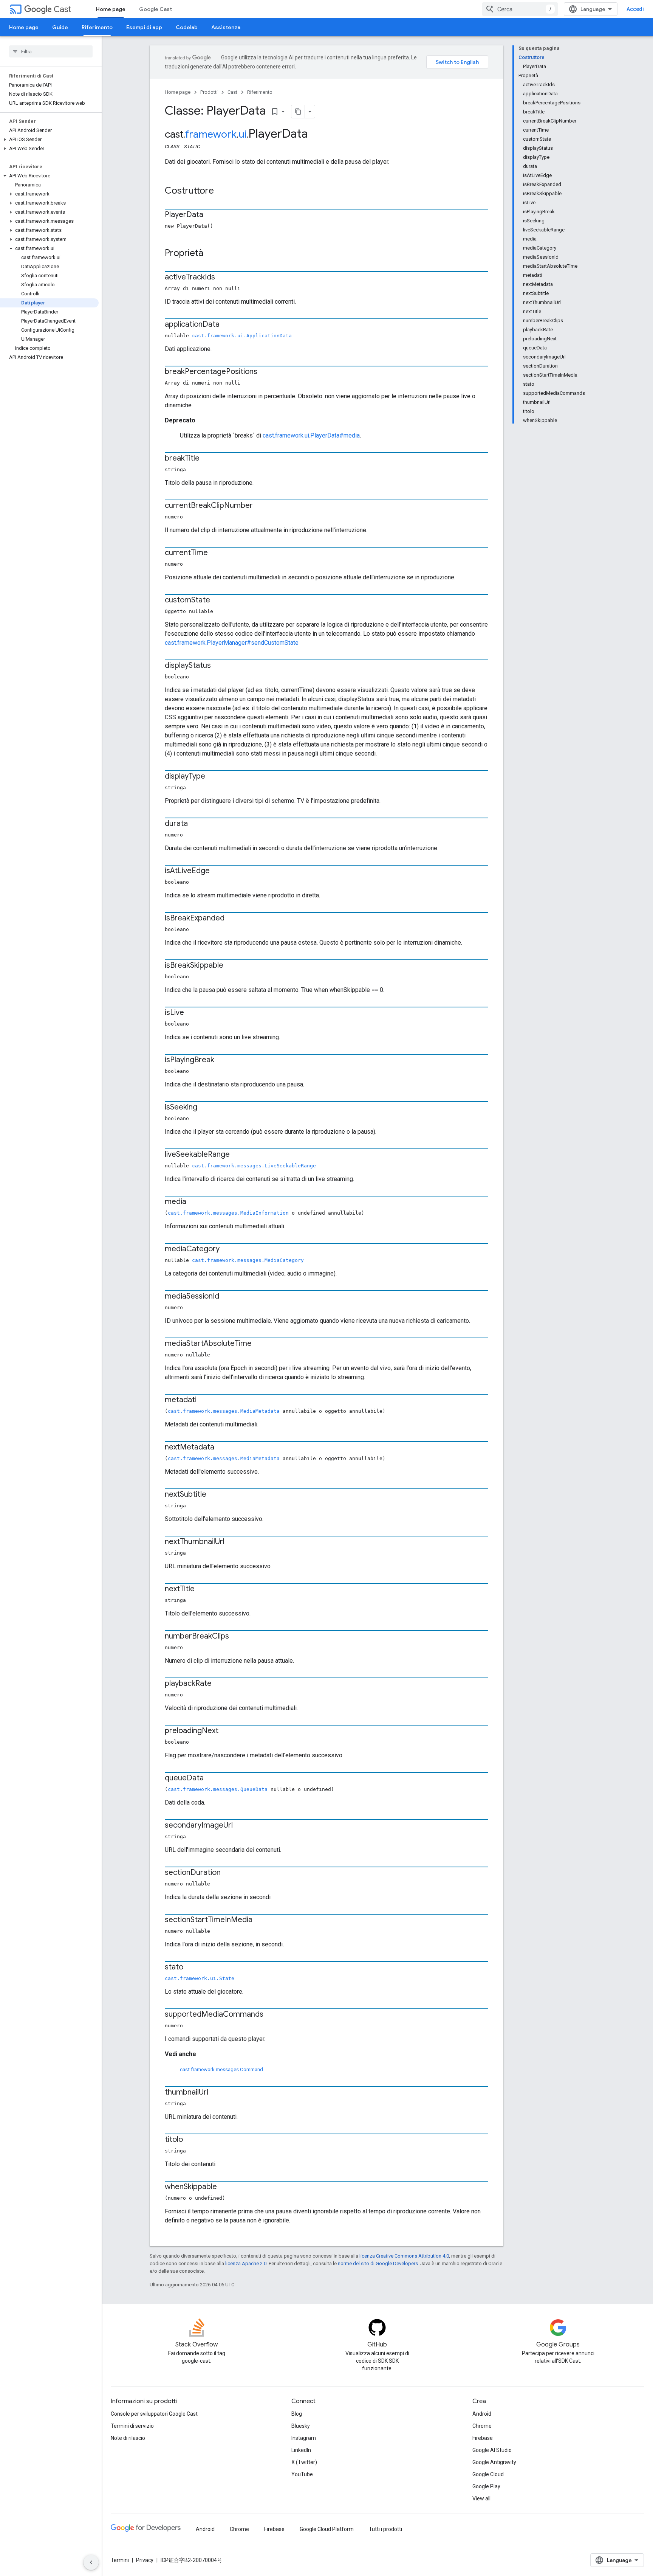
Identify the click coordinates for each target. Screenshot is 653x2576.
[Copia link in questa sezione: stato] (191, 1968)
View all (481, 2498)
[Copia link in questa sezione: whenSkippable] (224, 2187)
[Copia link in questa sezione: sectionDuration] (228, 1873)
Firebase (483, 2438)
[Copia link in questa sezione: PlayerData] (211, 215)
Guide (60, 27)
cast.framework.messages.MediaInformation (228, 1213)
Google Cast (156, 9)
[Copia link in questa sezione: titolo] (190, 2140)
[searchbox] (51, 51)
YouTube (302, 2474)
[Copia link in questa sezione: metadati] (204, 1400)
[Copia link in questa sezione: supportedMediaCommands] (271, 2015)
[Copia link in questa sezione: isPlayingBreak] (222, 1060)
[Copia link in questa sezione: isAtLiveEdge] (217, 871)
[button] (49, 140)
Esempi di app (144, 27)
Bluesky (301, 2426)
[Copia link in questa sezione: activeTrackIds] (223, 278)
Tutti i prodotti (385, 2529)
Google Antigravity (494, 2462)
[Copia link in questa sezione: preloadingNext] (226, 1731)
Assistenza (226, 27)
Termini (120, 2560)
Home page (111, 9)
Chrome (482, 2426)
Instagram (304, 2438)
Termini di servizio (132, 2426)
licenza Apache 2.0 (246, 2263)
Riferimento (97, 27)
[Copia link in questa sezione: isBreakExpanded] (232, 919)
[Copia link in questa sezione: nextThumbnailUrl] (232, 1542)
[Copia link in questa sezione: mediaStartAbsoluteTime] (259, 1344)
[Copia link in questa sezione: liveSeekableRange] (237, 1155)
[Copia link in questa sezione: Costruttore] (221, 191)
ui (242, 134)
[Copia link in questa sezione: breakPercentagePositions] (265, 372)
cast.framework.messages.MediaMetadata (224, 1411)
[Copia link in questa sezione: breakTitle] (207, 459)
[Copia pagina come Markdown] (298, 112)
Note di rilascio (128, 2438)
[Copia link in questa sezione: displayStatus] (218, 666)
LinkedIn (301, 2450)
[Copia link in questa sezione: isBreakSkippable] (231, 966)
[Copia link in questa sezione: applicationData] (227, 325)
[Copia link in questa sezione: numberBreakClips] (237, 1637)
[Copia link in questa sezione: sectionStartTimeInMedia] (260, 1920)
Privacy (145, 2560)
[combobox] (520, 9)
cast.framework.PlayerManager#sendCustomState (232, 643)
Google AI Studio (492, 2450)
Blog (297, 2414)
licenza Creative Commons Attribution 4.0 (404, 2256)
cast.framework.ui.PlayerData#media (311, 435)
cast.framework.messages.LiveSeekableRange (254, 1166)
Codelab (187, 27)
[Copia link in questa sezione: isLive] (192, 1013)
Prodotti (209, 92)
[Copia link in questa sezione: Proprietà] (211, 254)
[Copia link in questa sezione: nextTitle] (202, 1589)
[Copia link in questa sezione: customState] (218, 601)
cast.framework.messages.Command (221, 2069)
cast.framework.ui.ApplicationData (242, 336)
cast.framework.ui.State (200, 1978)
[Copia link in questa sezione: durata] (195, 824)
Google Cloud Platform (327, 2529)
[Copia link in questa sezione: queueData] (211, 1778)
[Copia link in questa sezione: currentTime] (215, 553)
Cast (62, 9)
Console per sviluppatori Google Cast (154, 2414)
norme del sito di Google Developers (378, 2263)
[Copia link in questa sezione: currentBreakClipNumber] (260, 506)
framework (211, 134)
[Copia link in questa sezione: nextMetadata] (222, 1448)
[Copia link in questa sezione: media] (194, 1202)
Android (482, 2414)
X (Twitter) (304, 2462)
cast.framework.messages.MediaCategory (248, 1260)
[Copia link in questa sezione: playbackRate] (219, 1684)
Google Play (486, 2486)
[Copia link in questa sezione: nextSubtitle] (214, 1495)
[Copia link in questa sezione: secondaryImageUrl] (240, 1826)
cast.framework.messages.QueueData (218, 1789)
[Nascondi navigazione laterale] (91, 2562)
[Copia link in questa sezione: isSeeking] (205, 1108)
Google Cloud (488, 2474)
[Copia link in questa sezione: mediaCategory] (227, 1249)
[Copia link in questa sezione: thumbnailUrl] (216, 2093)
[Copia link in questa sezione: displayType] (213, 777)
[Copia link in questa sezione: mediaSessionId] (227, 1297)
